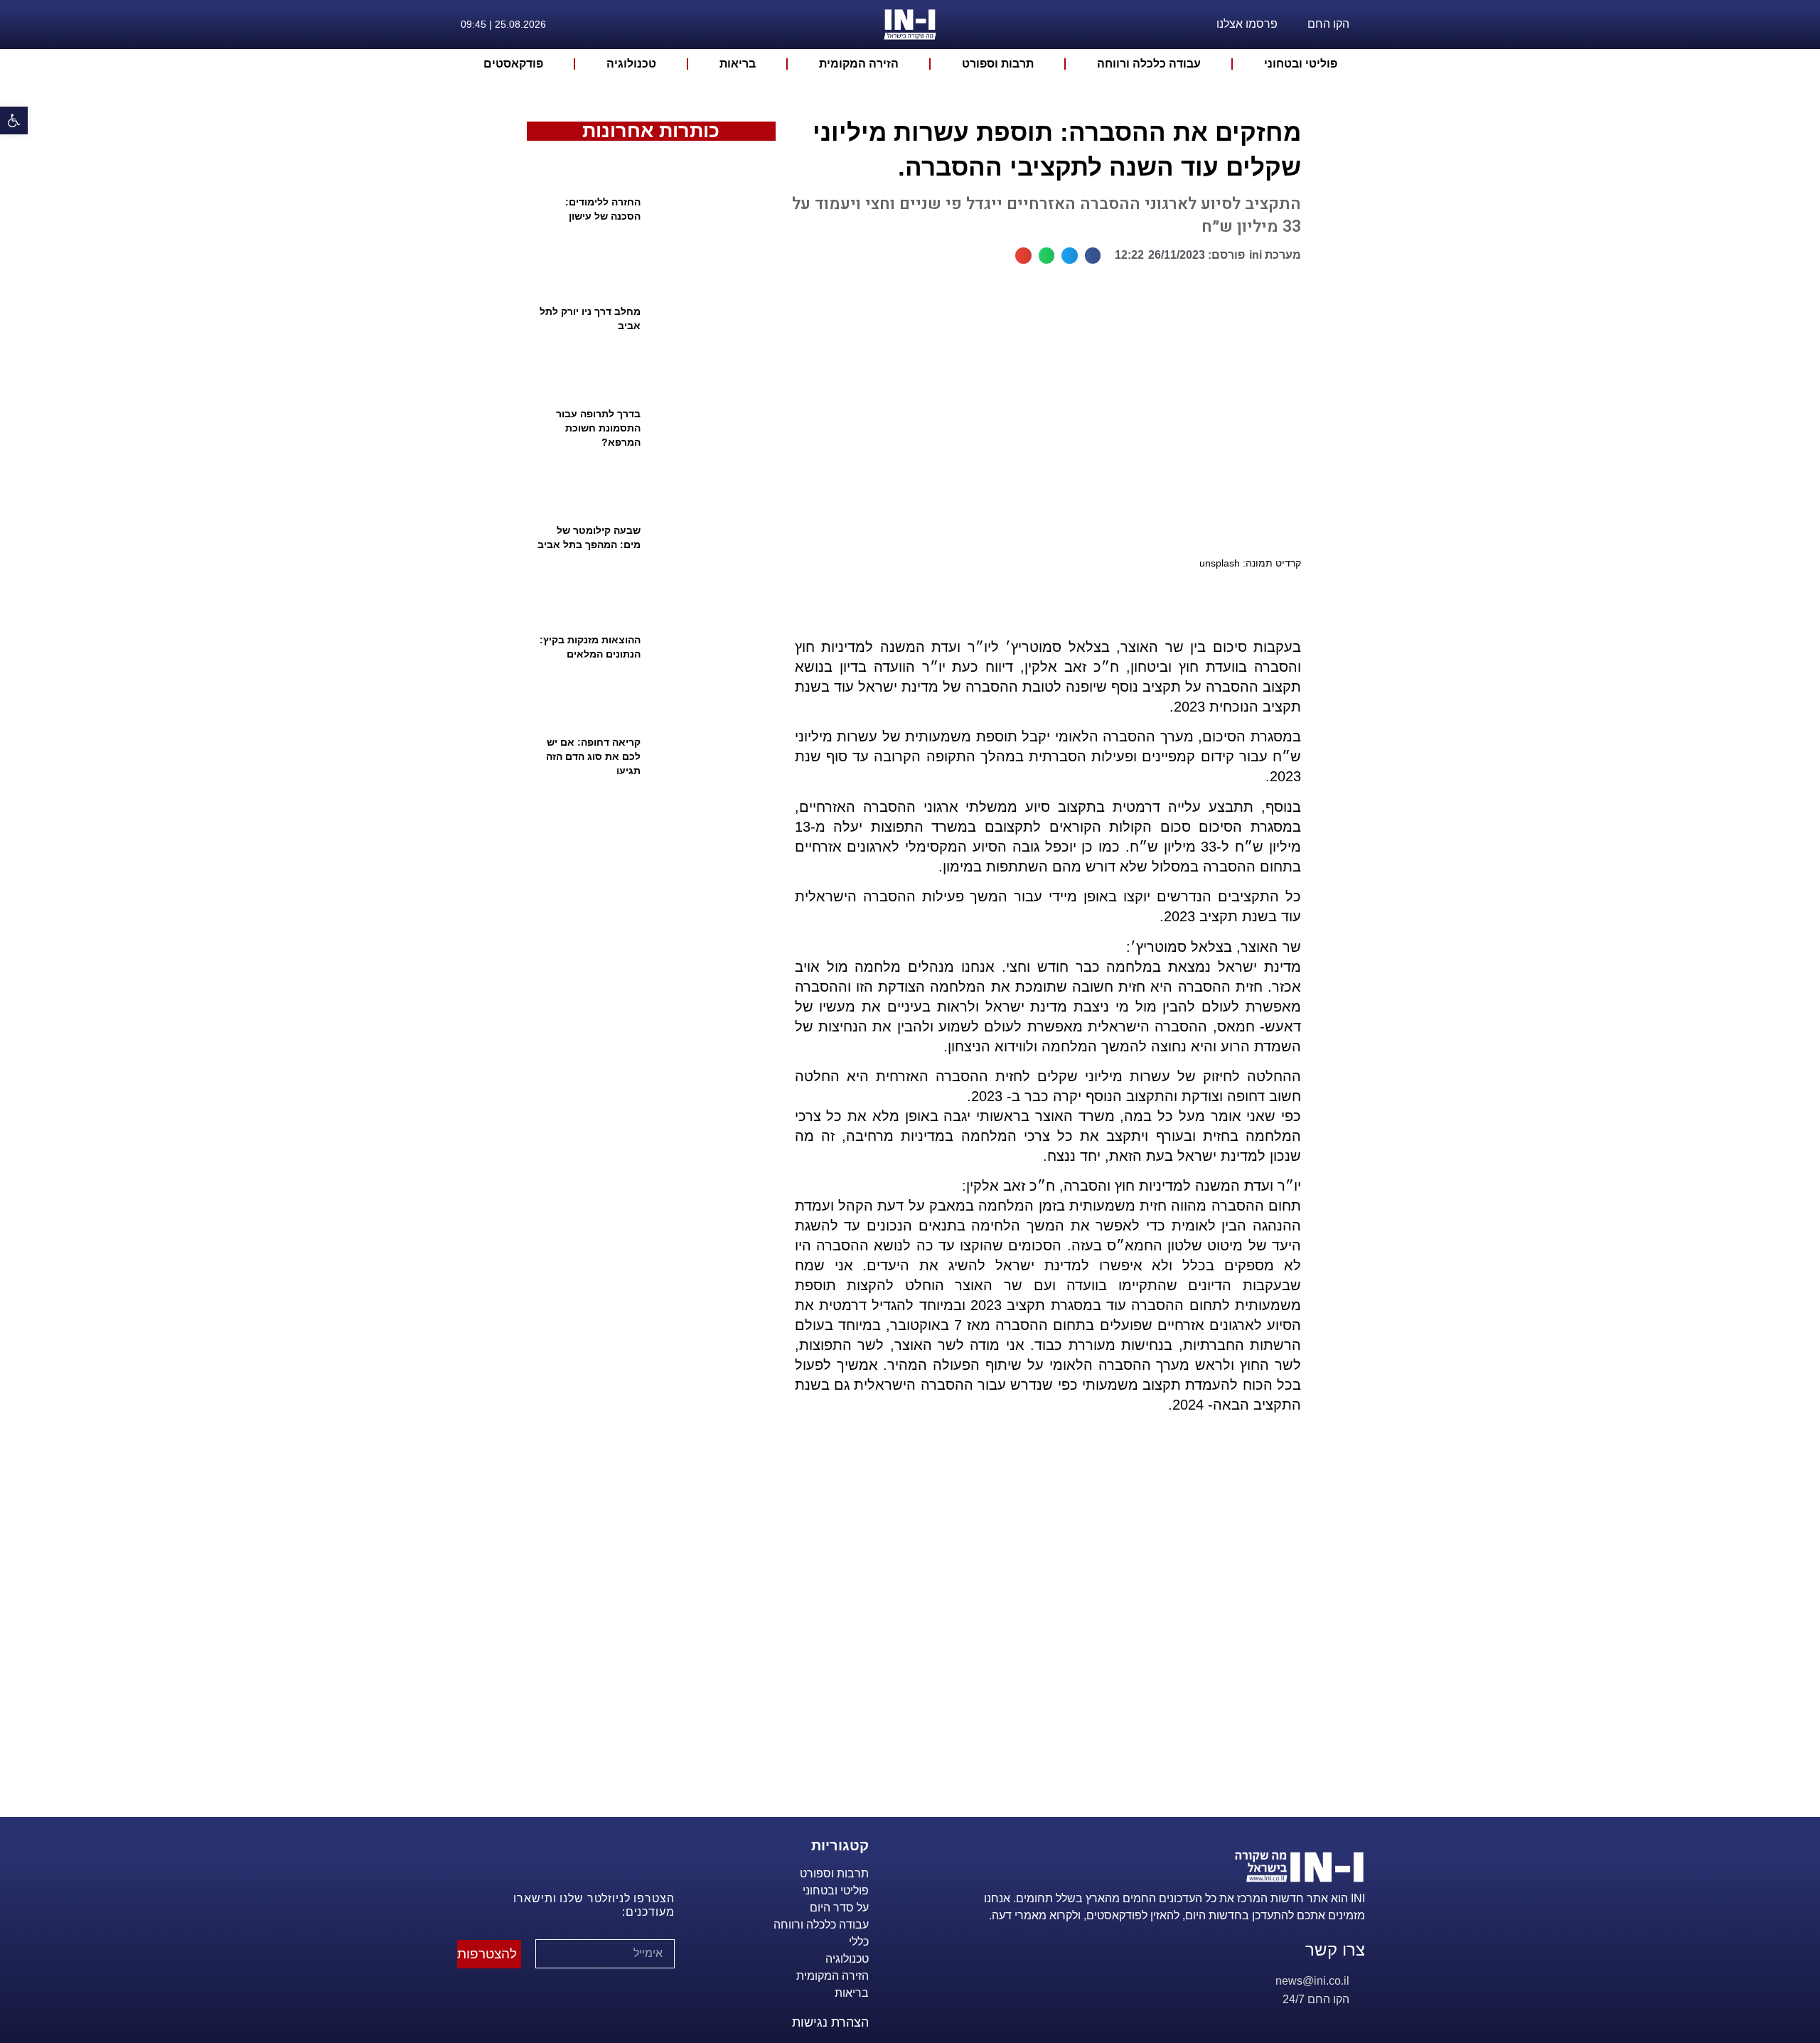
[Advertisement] (1042, 1633)
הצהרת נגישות (830, 2022)
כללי (859, 1942)
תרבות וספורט (998, 64)
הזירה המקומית (859, 64)
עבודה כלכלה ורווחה (1149, 64)
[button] (1093, 256)
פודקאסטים (513, 64)
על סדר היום (839, 1908)
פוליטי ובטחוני (1301, 64)
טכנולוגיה (631, 64)
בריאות (738, 64)
